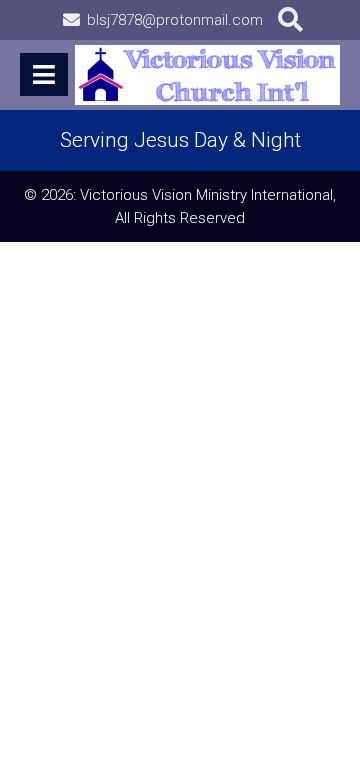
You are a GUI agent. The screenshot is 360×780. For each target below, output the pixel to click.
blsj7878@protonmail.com (175, 20)
